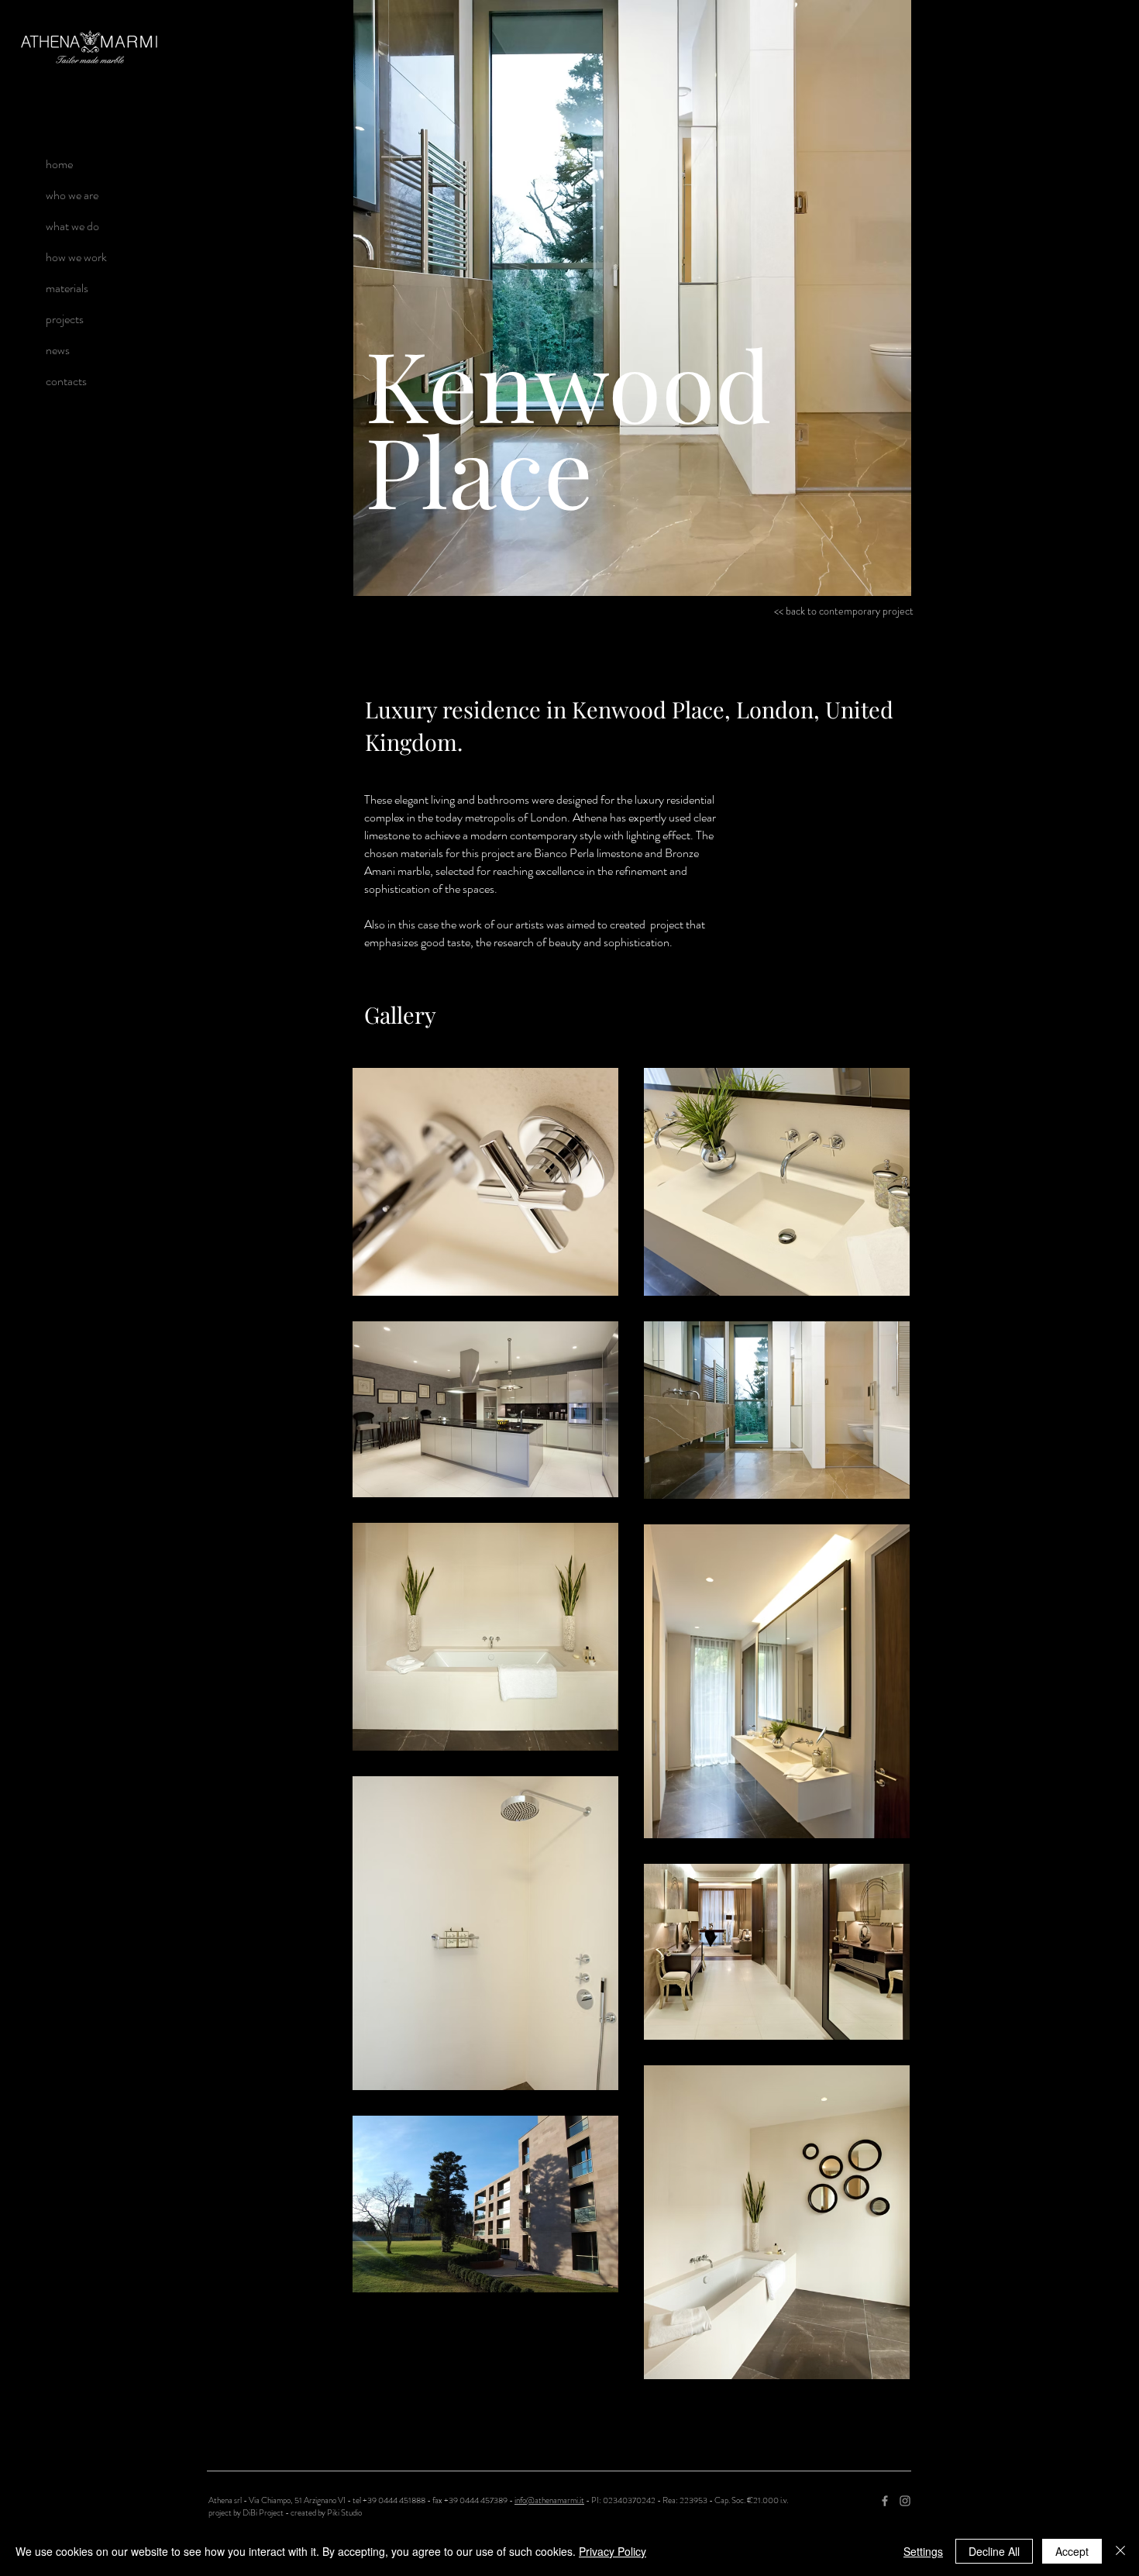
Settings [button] (923, 2551)
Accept (1072, 2551)
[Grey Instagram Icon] (905, 2501)
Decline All (994, 2551)
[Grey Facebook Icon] (885, 2501)
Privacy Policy (613, 2551)
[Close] (1120, 2551)
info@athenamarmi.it (549, 2500)
